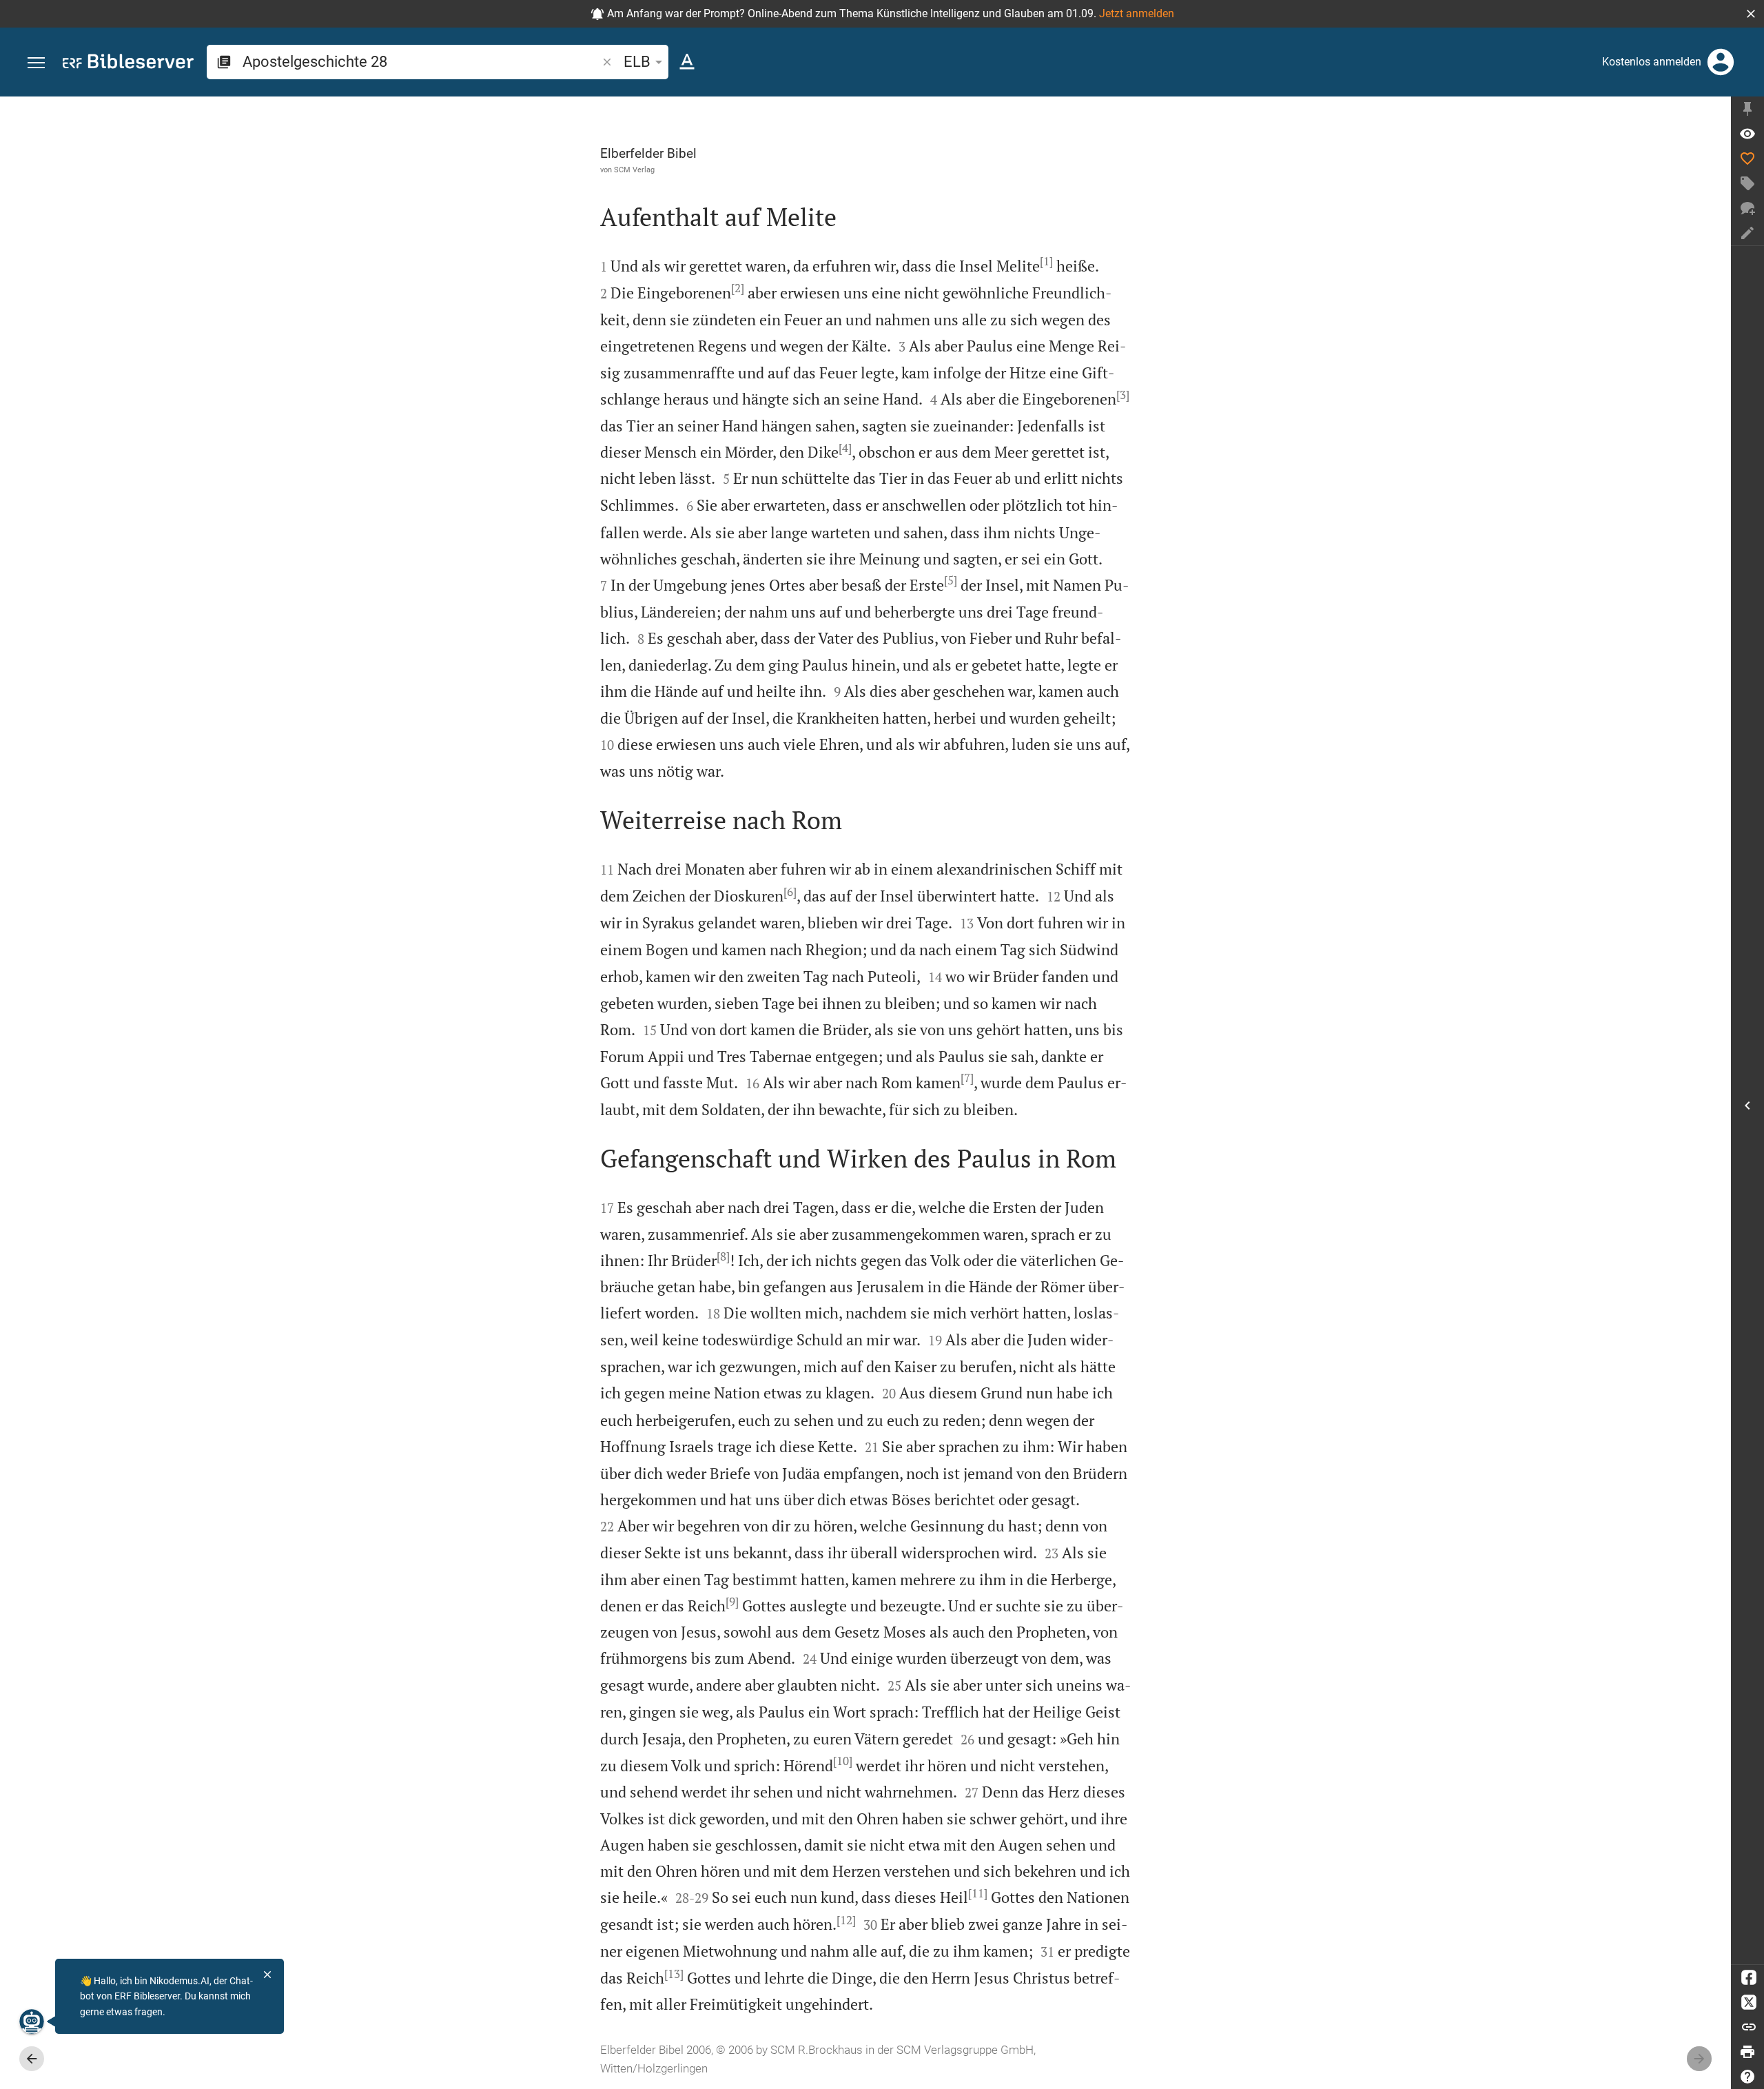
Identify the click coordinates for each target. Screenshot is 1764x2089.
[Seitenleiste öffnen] (1747, 1105)
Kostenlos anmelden (1652, 62)
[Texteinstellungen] (687, 62)
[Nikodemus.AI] (32, 2021)
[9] (732, 1602)
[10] (843, 1761)
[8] (723, 1256)
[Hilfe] (1747, 2077)
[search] (421, 62)
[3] (1123, 395)
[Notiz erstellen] (1747, 233)
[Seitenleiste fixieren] (1747, 109)
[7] (967, 1078)
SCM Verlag (634, 170)
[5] (951, 580)
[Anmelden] (1721, 62)
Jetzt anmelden (1137, 13)
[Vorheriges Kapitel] (32, 2059)
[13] (674, 1974)
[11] (978, 1893)
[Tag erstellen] (1747, 183)
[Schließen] (267, 1975)
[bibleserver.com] (128, 64)
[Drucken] (1747, 2052)
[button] (1751, 14)
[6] (790, 892)
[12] (846, 1920)
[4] (845, 448)
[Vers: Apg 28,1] (1747, 134)
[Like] (1747, 159)
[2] (738, 288)
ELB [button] (637, 62)
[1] (1046, 261)
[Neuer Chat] (1747, 208)
